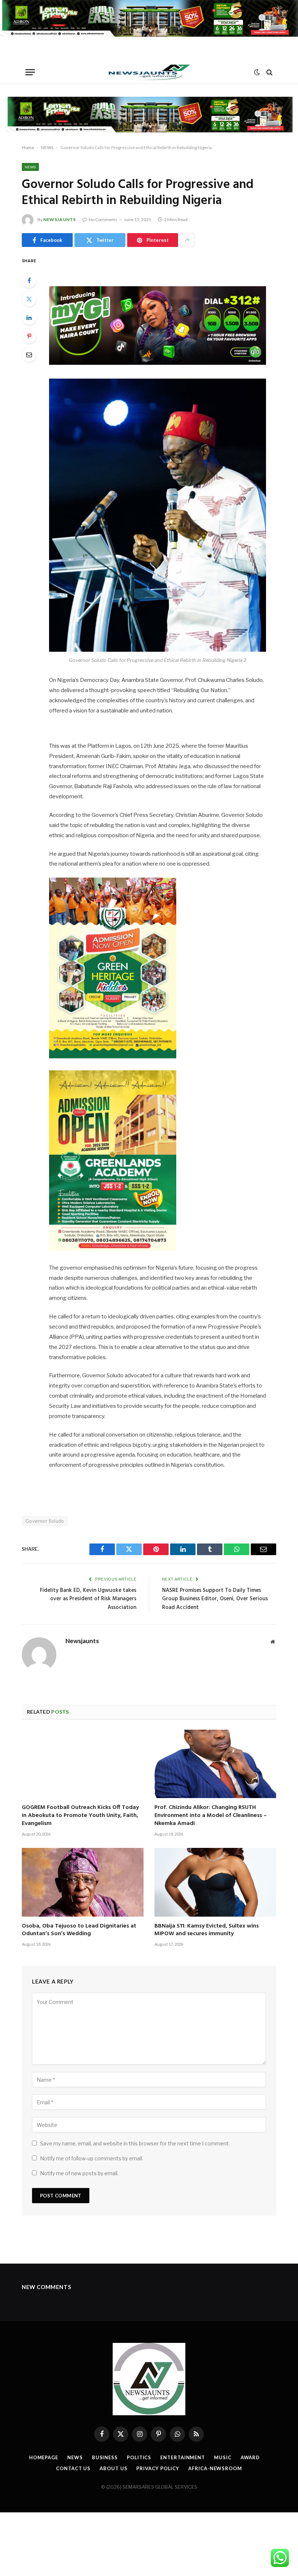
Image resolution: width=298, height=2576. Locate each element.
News (75, 2457)
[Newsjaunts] (149, 72)
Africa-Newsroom (215, 2468)
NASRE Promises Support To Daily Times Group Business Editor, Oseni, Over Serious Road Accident (215, 1599)
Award (250, 2457)
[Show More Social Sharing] (187, 240)
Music (223, 2457)
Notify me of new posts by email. (79, 2173)
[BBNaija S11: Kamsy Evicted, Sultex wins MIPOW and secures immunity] (215, 1882)
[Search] (269, 72)
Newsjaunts (60, 219)
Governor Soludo (45, 1521)
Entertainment (183, 2457)
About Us (113, 2468)
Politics (139, 2457)
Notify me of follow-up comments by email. (92, 2158)
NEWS (47, 147)
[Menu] (30, 72)
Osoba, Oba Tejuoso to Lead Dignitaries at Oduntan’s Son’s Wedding (79, 1930)
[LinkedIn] (29, 317)
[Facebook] (29, 280)
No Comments (103, 219)
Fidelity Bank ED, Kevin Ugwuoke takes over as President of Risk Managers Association (88, 1599)
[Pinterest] (29, 336)
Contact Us (73, 2468)
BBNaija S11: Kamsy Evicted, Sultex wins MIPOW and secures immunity (207, 1930)
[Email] (29, 355)
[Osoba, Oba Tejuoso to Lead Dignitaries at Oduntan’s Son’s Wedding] (83, 1882)
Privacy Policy (158, 2468)
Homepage (44, 2457)
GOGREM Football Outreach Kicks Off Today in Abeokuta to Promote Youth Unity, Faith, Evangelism (80, 1816)
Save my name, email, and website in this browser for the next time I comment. (135, 2143)
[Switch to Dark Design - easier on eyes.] (257, 72)
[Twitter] (29, 299)
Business (105, 2457)
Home (28, 147)
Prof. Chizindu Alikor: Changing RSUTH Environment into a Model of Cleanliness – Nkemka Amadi (211, 1816)
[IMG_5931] (149, 35)
